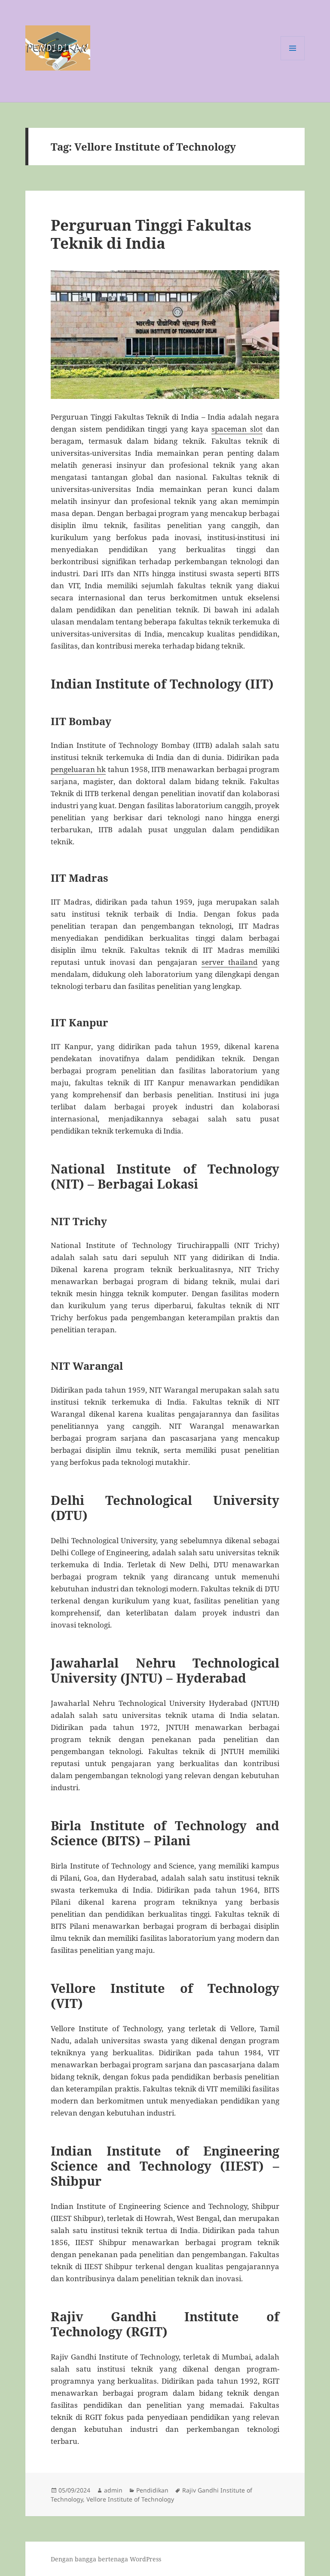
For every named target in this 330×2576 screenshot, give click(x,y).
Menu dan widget (293, 60)
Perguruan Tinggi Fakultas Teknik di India (151, 234)
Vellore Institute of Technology (130, 2499)
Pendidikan (152, 2490)
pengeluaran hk (78, 769)
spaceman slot (237, 429)
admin (113, 2490)
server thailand (229, 962)
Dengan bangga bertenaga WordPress (106, 2559)
